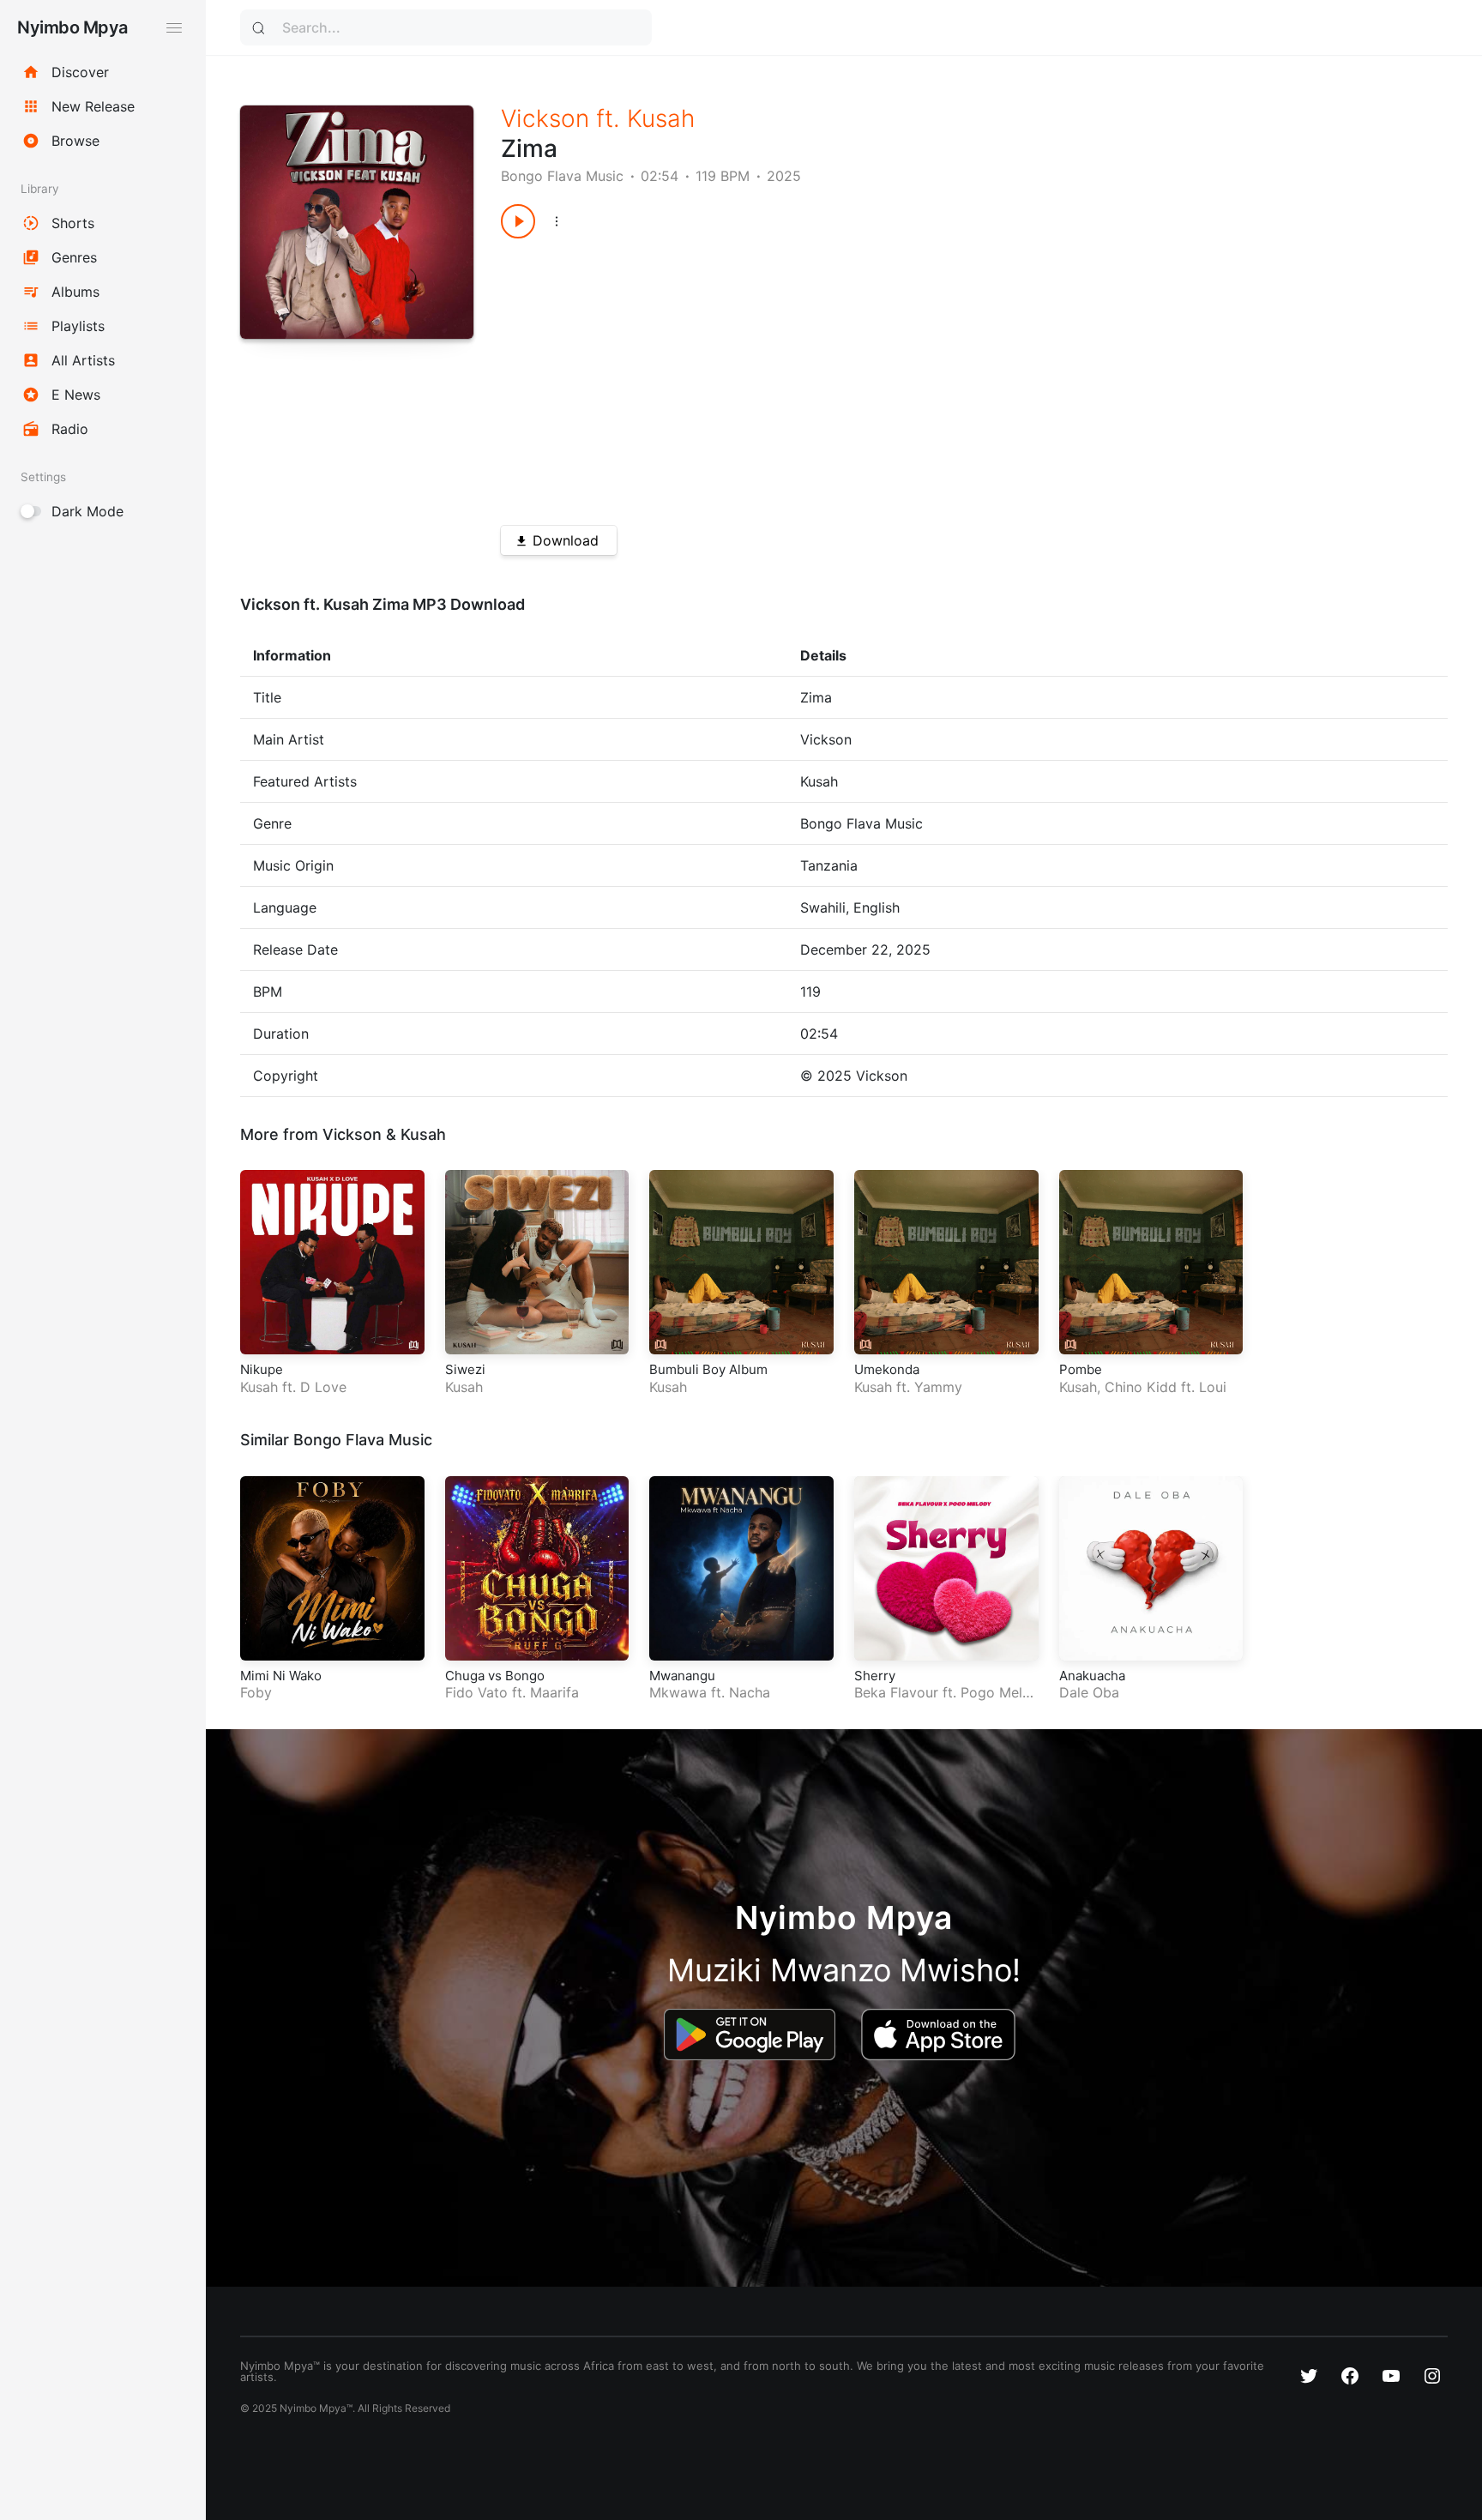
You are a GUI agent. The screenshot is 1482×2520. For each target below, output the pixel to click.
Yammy (938, 1387)
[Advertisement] (927, 376)
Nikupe (262, 1369)
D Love (323, 1387)
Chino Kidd (1141, 1387)
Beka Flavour (896, 1692)
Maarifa (554, 1692)
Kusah (661, 118)
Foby (256, 1692)
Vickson (545, 118)
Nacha (750, 1692)
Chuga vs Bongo (495, 1676)
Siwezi (465, 1369)
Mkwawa (678, 1692)
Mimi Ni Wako (281, 1676)
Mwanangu (682, 1676)
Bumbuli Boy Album (708, 1369)
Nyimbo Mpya (72, 27)
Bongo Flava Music (562, 176)
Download (566, 540)
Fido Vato (476, 1692)
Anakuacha (1092, 1676)
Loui (1213, 1387)
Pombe (1081, 1369)
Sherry (875, 1676)
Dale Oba (1089, 1692)
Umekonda (887, 1369)
